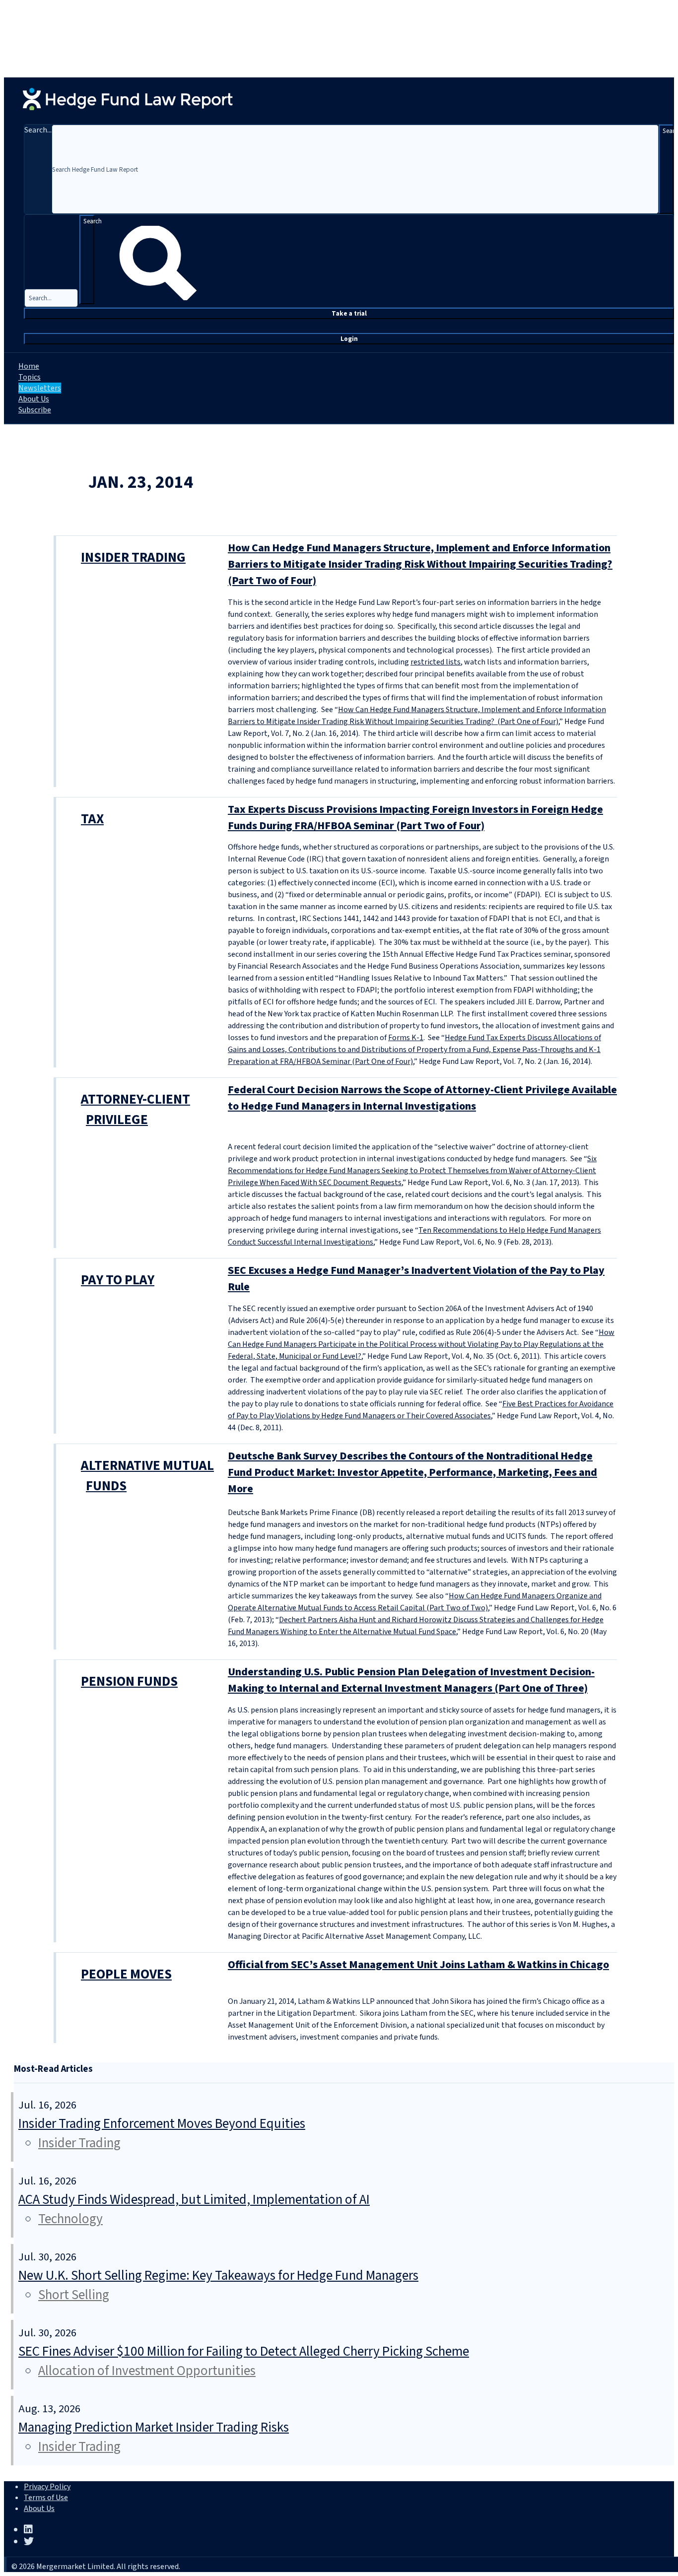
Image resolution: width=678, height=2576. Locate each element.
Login (349, 339)
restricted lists (436, 662)
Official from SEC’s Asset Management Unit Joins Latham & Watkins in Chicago (418, 1965)
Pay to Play (118, 1280)
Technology (70, 2219)
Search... (38, 130)
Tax (92, 819)
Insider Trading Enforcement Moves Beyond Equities (162, 2124)
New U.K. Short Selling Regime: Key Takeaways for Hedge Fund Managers (218, 2276)
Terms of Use (46, 2498)
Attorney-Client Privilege (136, 1110)
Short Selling (74, 2295)
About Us (34, 399)
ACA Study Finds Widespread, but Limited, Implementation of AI (194, 2200)
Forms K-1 (406, 1038)
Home (29, 366)
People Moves (126, 1974)
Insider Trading (133, 558)
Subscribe (35, 410)
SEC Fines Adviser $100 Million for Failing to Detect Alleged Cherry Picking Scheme (244, 2351)
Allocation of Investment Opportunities (147, 2371)
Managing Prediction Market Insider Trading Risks (154, 2427)
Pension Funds (129, 1682)
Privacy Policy (47, 2487)
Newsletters (40, 388)
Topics (30, 377)
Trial (349, 313)
